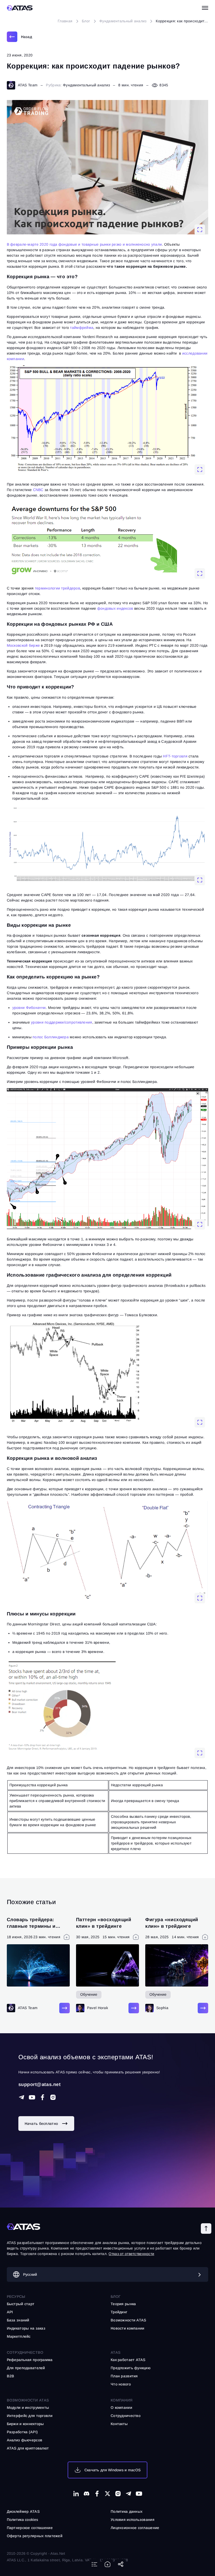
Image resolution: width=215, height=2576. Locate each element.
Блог (116, 2296)
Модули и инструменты (28, 2408)
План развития (124, 2376)
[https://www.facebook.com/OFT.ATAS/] (42, 2097)
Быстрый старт (21, 2304)
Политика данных (127, 2511)
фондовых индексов (115, 608)
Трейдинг (119, 2312)
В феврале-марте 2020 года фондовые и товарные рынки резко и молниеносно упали (84, 244)
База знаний (18, 2320)
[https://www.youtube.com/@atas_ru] (139, 2494)
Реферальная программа (30, 2360)
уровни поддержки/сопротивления (61, 1022)
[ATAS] (20, 8)
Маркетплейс (19, 2336)
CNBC (38, 490)
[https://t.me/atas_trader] (128, 2494)
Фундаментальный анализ (86, 85)
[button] (206, 2229)
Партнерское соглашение (30, 2528)
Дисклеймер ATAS (23, 2511)
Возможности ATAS (28, 2400)
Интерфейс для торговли (30, 2416)
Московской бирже (24, 645)
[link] (19, 37)
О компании (121, 2408)
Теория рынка (123, 2304)
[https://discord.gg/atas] (87, 2494)
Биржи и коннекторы (25, 2424)
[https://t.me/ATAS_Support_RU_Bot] (21, 2097)
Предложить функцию (131, 2368)
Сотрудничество (126, 2416)
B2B (11, 2376)
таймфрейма (82, 328)
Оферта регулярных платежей (35, 2536)
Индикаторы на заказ (26, 2328)
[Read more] (64, 2008)
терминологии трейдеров (57, 588)
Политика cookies (22, 2520)
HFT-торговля (175, 756)
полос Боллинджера (51, 1037)
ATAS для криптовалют (28, 2448)
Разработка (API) (22, 2432)
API (10, 2312)
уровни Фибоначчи (29, 1008)
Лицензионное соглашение (135, 2528)
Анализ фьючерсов (25, 2440)
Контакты (119, 2424)
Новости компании (127, 2328)
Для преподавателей (26, 2368)
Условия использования (133, 2520)
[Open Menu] (205, 8)
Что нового (121, 2384)
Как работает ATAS (128, 2360)
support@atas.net (40, 2084)
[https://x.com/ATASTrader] (107, 2494)
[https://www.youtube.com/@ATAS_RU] (32, 2097)
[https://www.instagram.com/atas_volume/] (53, 2097)
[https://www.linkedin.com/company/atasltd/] (76, 2494)
